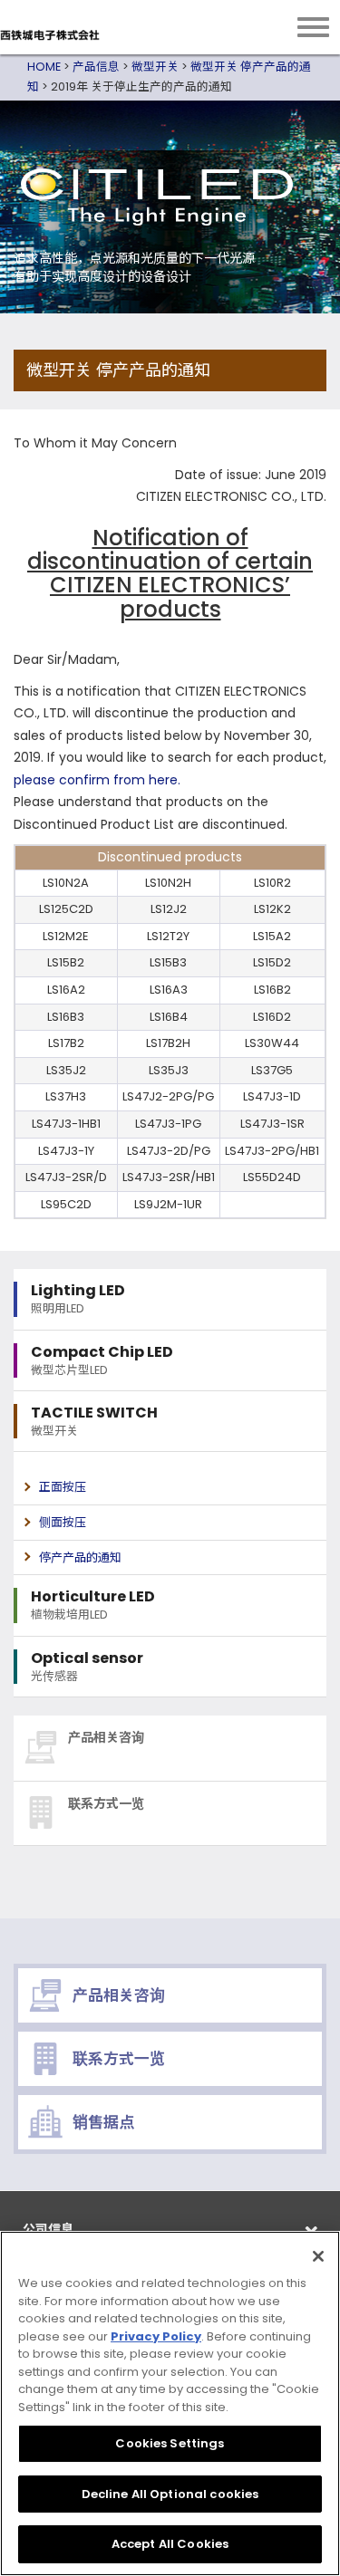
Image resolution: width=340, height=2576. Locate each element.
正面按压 (63, 1487)
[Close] (318, 2256)
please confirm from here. (97, 780)
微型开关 (155, 67)
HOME (44, 67)
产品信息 (96, 67)
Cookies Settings (170, 2443)
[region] (170, 2403)
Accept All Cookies (170, 2544)
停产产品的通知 (80, 1557)
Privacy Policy (156, 2336)
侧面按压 (63, 1522)
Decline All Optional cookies (170, 2494)
